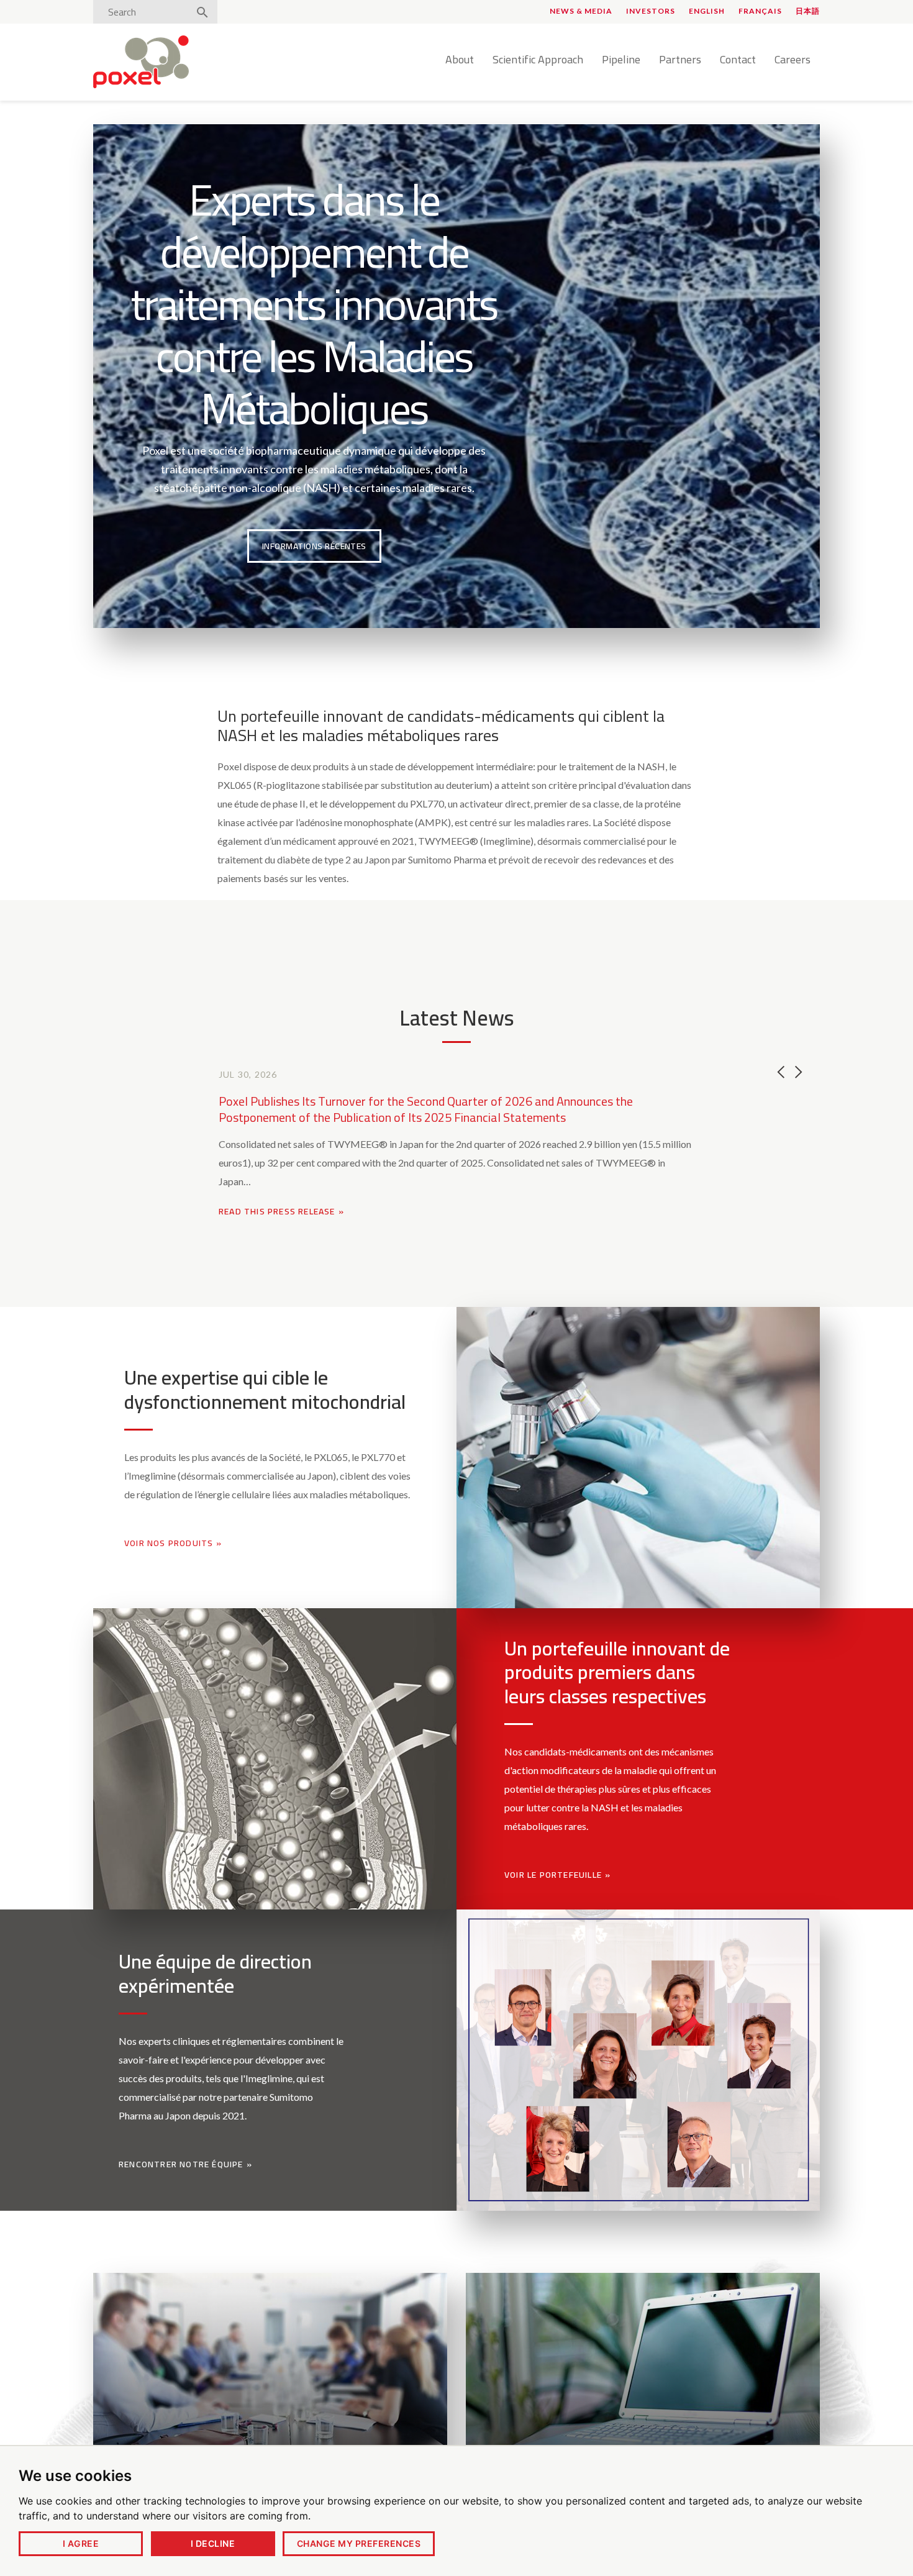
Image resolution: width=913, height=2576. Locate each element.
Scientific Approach (538, 60)
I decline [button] (213, 2543)
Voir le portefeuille (553, 1875)
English (707, 11)
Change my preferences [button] (359, 2543)
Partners (680, 60)
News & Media (581, 11)
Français (760, 11)
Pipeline (621, 60)
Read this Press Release (281, 1211)
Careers (793, 60)
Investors (651, 11)
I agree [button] (81, 2543)
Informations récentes (314, 546)
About (460, 60)
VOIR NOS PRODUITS (169, 1543)
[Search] (202, 13)
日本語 (808, 11)
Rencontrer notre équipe (181, 2164)
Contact (738, 60)
